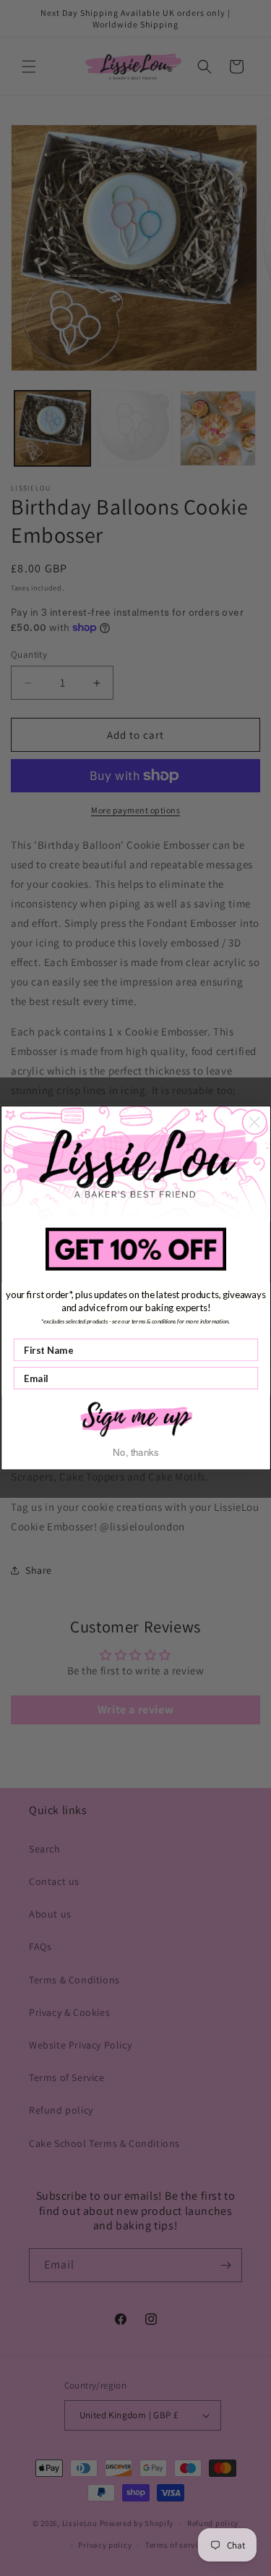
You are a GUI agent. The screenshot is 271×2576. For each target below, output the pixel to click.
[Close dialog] (254, 1122)
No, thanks (135, 1452)
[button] (136, 1418)
